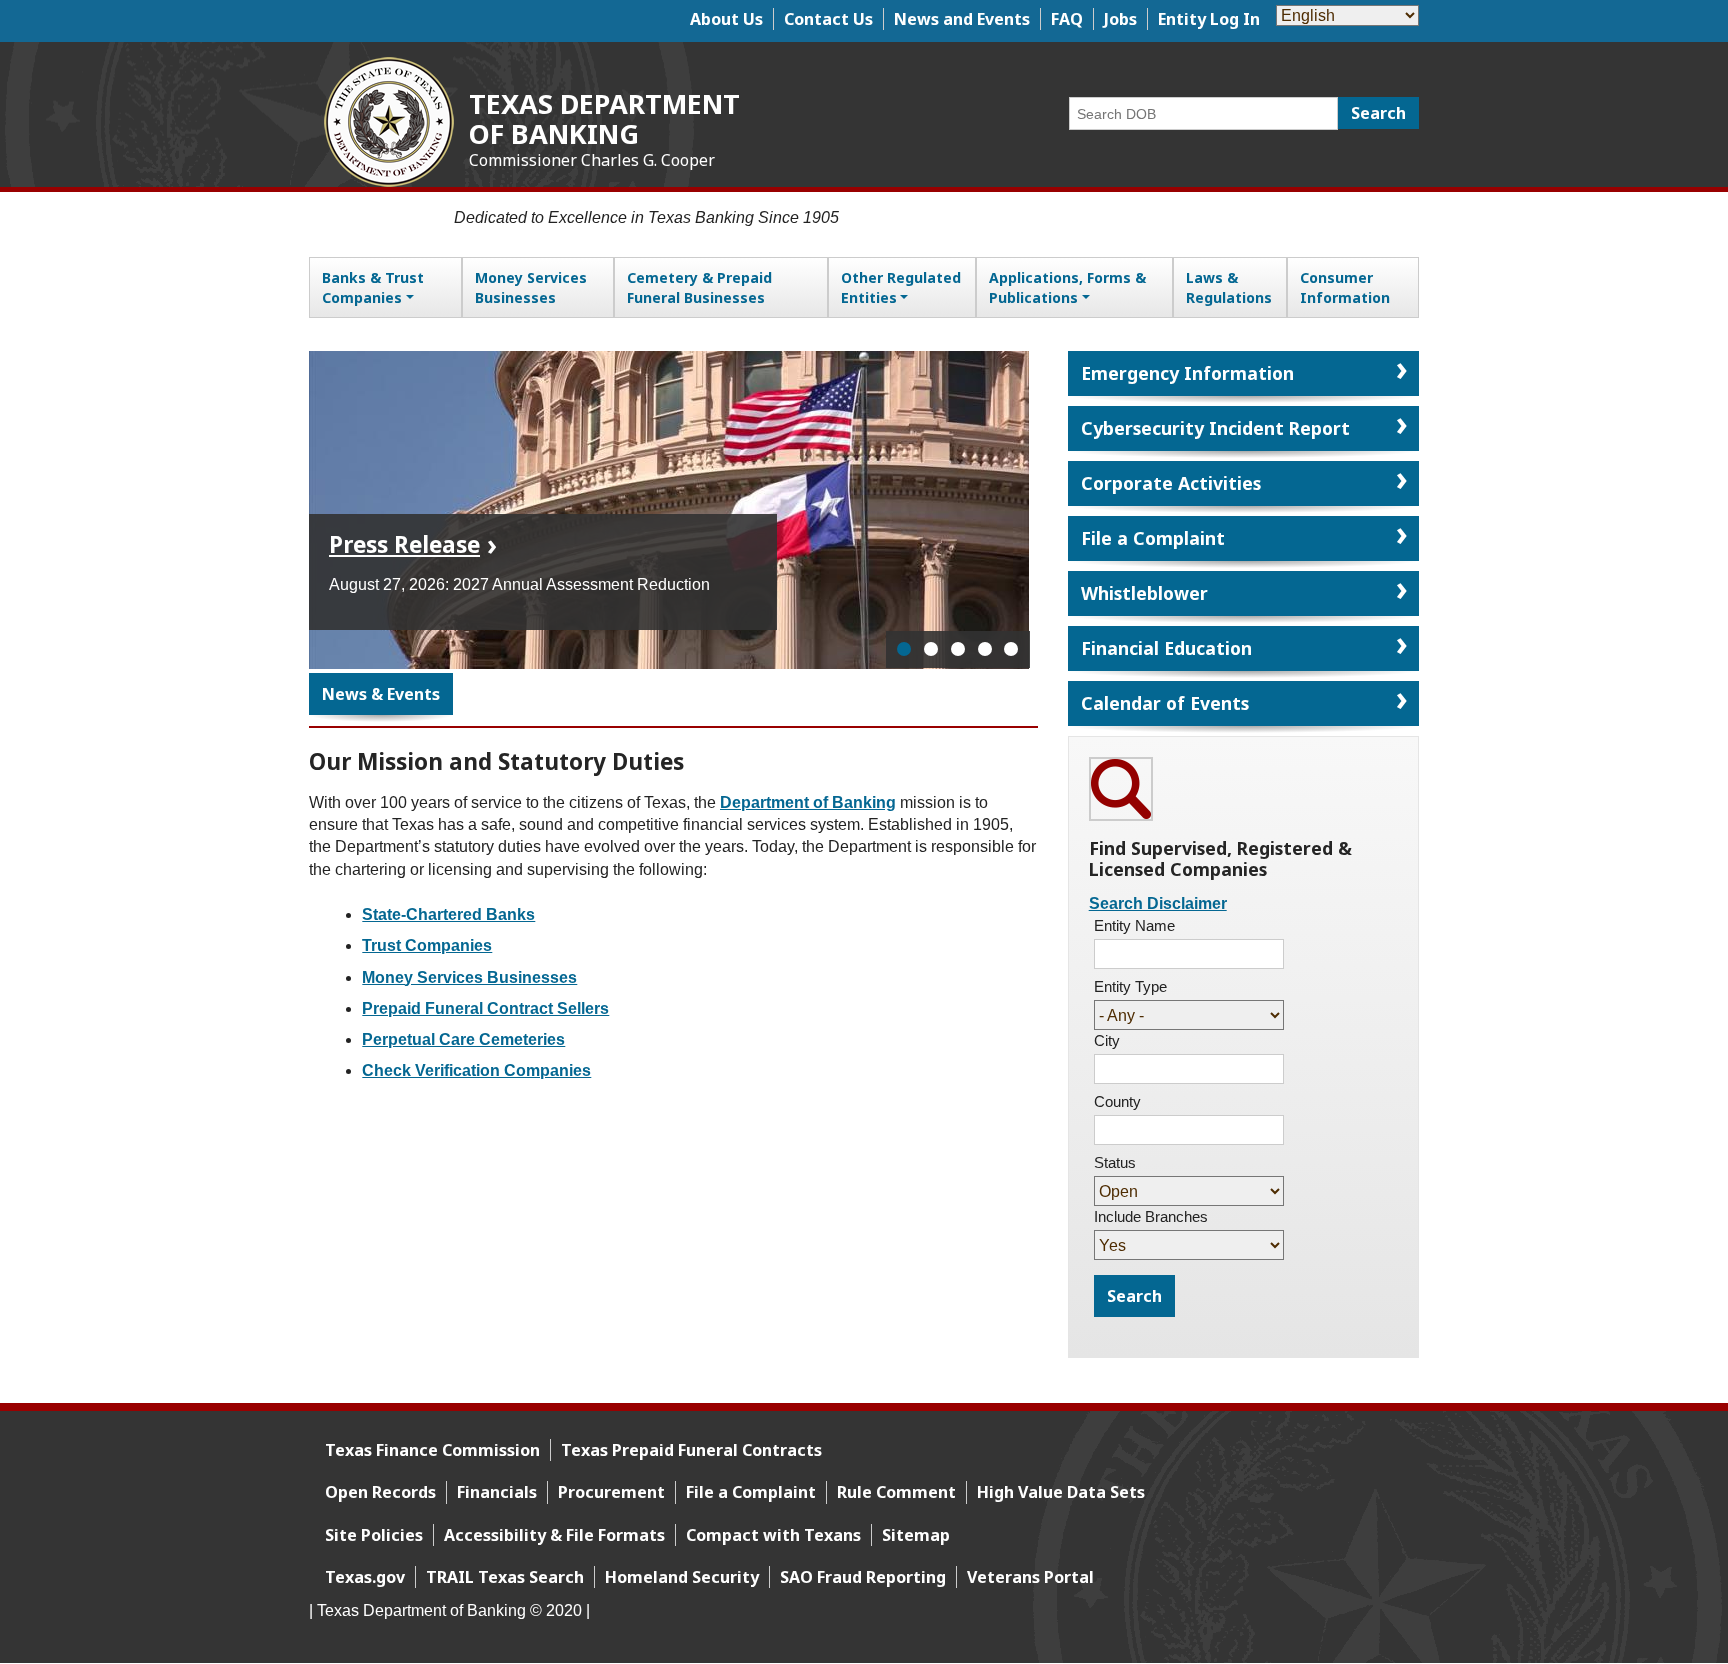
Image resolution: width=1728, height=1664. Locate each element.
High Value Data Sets (1061, 1492)
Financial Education (1166, 648)
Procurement (611, 1492)
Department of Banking (808, 802)
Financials (497, 1492)
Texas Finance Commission (432, 1450)
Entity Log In (1209, 19)
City (1107, 1040)
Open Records (380, 1492)
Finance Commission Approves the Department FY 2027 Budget (522, 531)
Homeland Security (682, 1577)
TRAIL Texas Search (505, 1577)
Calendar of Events (1165, 703)
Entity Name (1134, 925)
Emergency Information (1187, 373)
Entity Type (1130, 986)
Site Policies (374, 1535)
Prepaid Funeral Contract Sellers (485, 1008)
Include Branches (1151, 1216)
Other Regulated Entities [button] (901, 287)
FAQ (1067, 19)
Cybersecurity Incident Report (1215, 428)
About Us (726, 19)
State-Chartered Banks (448, 914)
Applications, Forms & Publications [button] (1067, 287)
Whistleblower (1144, 593)
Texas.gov (365, 1577)
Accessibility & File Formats (554, 1535)
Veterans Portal (1030, 1577)
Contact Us (828, 19)
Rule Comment (896, 1492)
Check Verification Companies (476, 1070)
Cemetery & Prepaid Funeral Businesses (699, 287)
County (1117, 1101)
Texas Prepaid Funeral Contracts (691, 1450)
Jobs (1120, 19)
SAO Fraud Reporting (863, 1577)
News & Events (381, 694)
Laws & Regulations (1229, 287)
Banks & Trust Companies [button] (373, 287)
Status (1115, 1162)
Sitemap (916, 1535)
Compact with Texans (773, 1535)
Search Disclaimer (1158, 903)
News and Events (962, 19)
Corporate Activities (1171, 483)
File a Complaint (1153, 538)
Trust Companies (427, 945)
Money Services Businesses (531, 287)
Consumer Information (1345, 287)
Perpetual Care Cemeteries (463, 1039)
